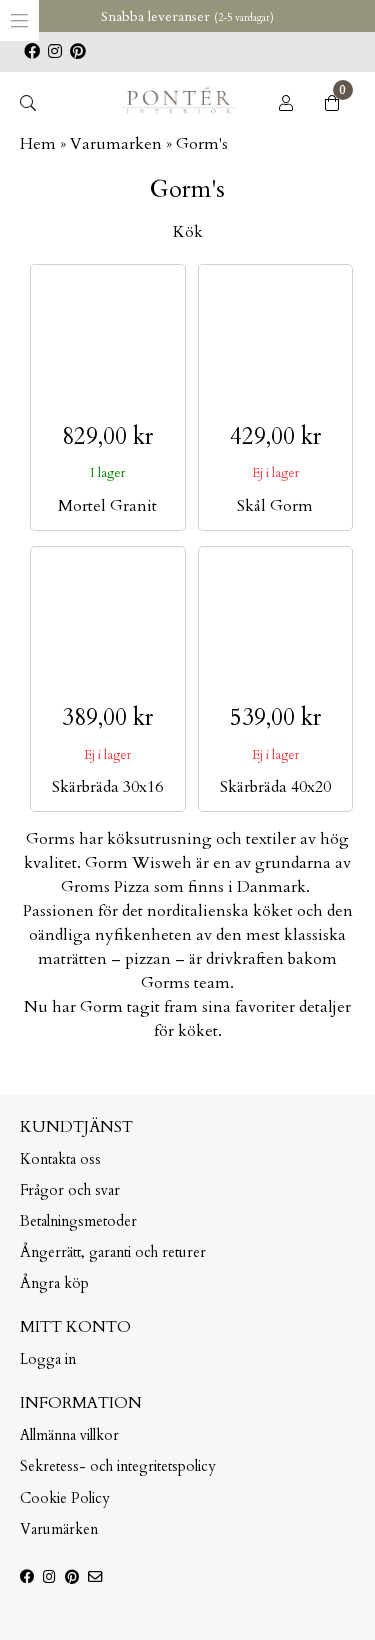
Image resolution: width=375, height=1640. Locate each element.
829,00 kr (107, 436)
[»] (179, 111)
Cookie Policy (65, 1498)
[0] (332, 104)
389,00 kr (107, 717)
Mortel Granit (107, 506)
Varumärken (59, 1529)
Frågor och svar (70, 1190)
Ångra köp (54, 1283)
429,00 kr (275, 436)
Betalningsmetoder (78, 1221)
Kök (188, 232)
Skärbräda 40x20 (275, 787)
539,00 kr (275, 717)
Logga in (48, 1359)
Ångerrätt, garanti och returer (113, 1252)
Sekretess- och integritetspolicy (118, 1466)
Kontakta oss (60, 1159)
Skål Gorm (275, 506)
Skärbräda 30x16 (107, 787)
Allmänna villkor (69, 1435)
